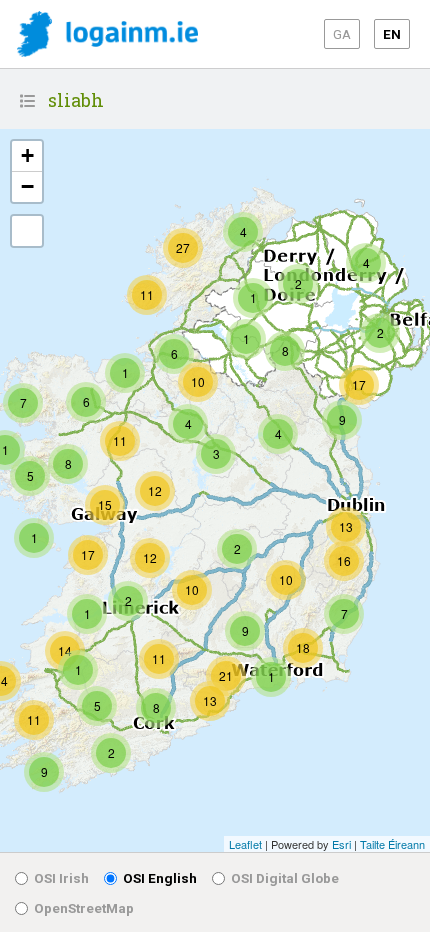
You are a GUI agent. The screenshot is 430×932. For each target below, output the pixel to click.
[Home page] (107, 35)
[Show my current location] (27, 231)
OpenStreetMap (84, 908)
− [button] (27, 186)
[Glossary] (28, 101)
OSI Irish (61, 878)
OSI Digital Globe (285, 878)
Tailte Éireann (392, 844)
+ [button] (27, 155)
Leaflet (245, 844)
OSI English (160, 878)
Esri (341, 844)
